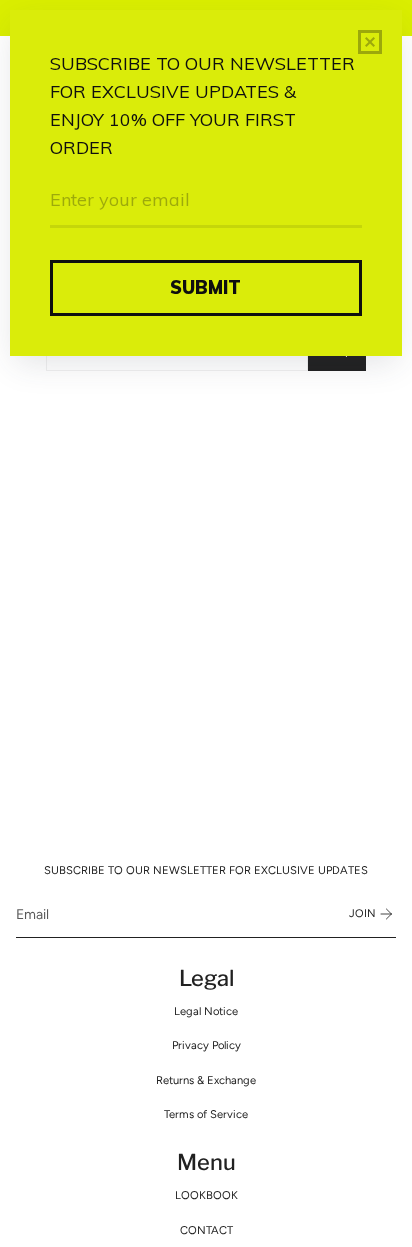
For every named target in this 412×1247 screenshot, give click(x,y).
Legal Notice (206, 1011)
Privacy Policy (206, 1045)
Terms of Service (206, 1114)
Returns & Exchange (206, 1080)
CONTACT (206, 1230)
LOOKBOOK (206, 1195)
